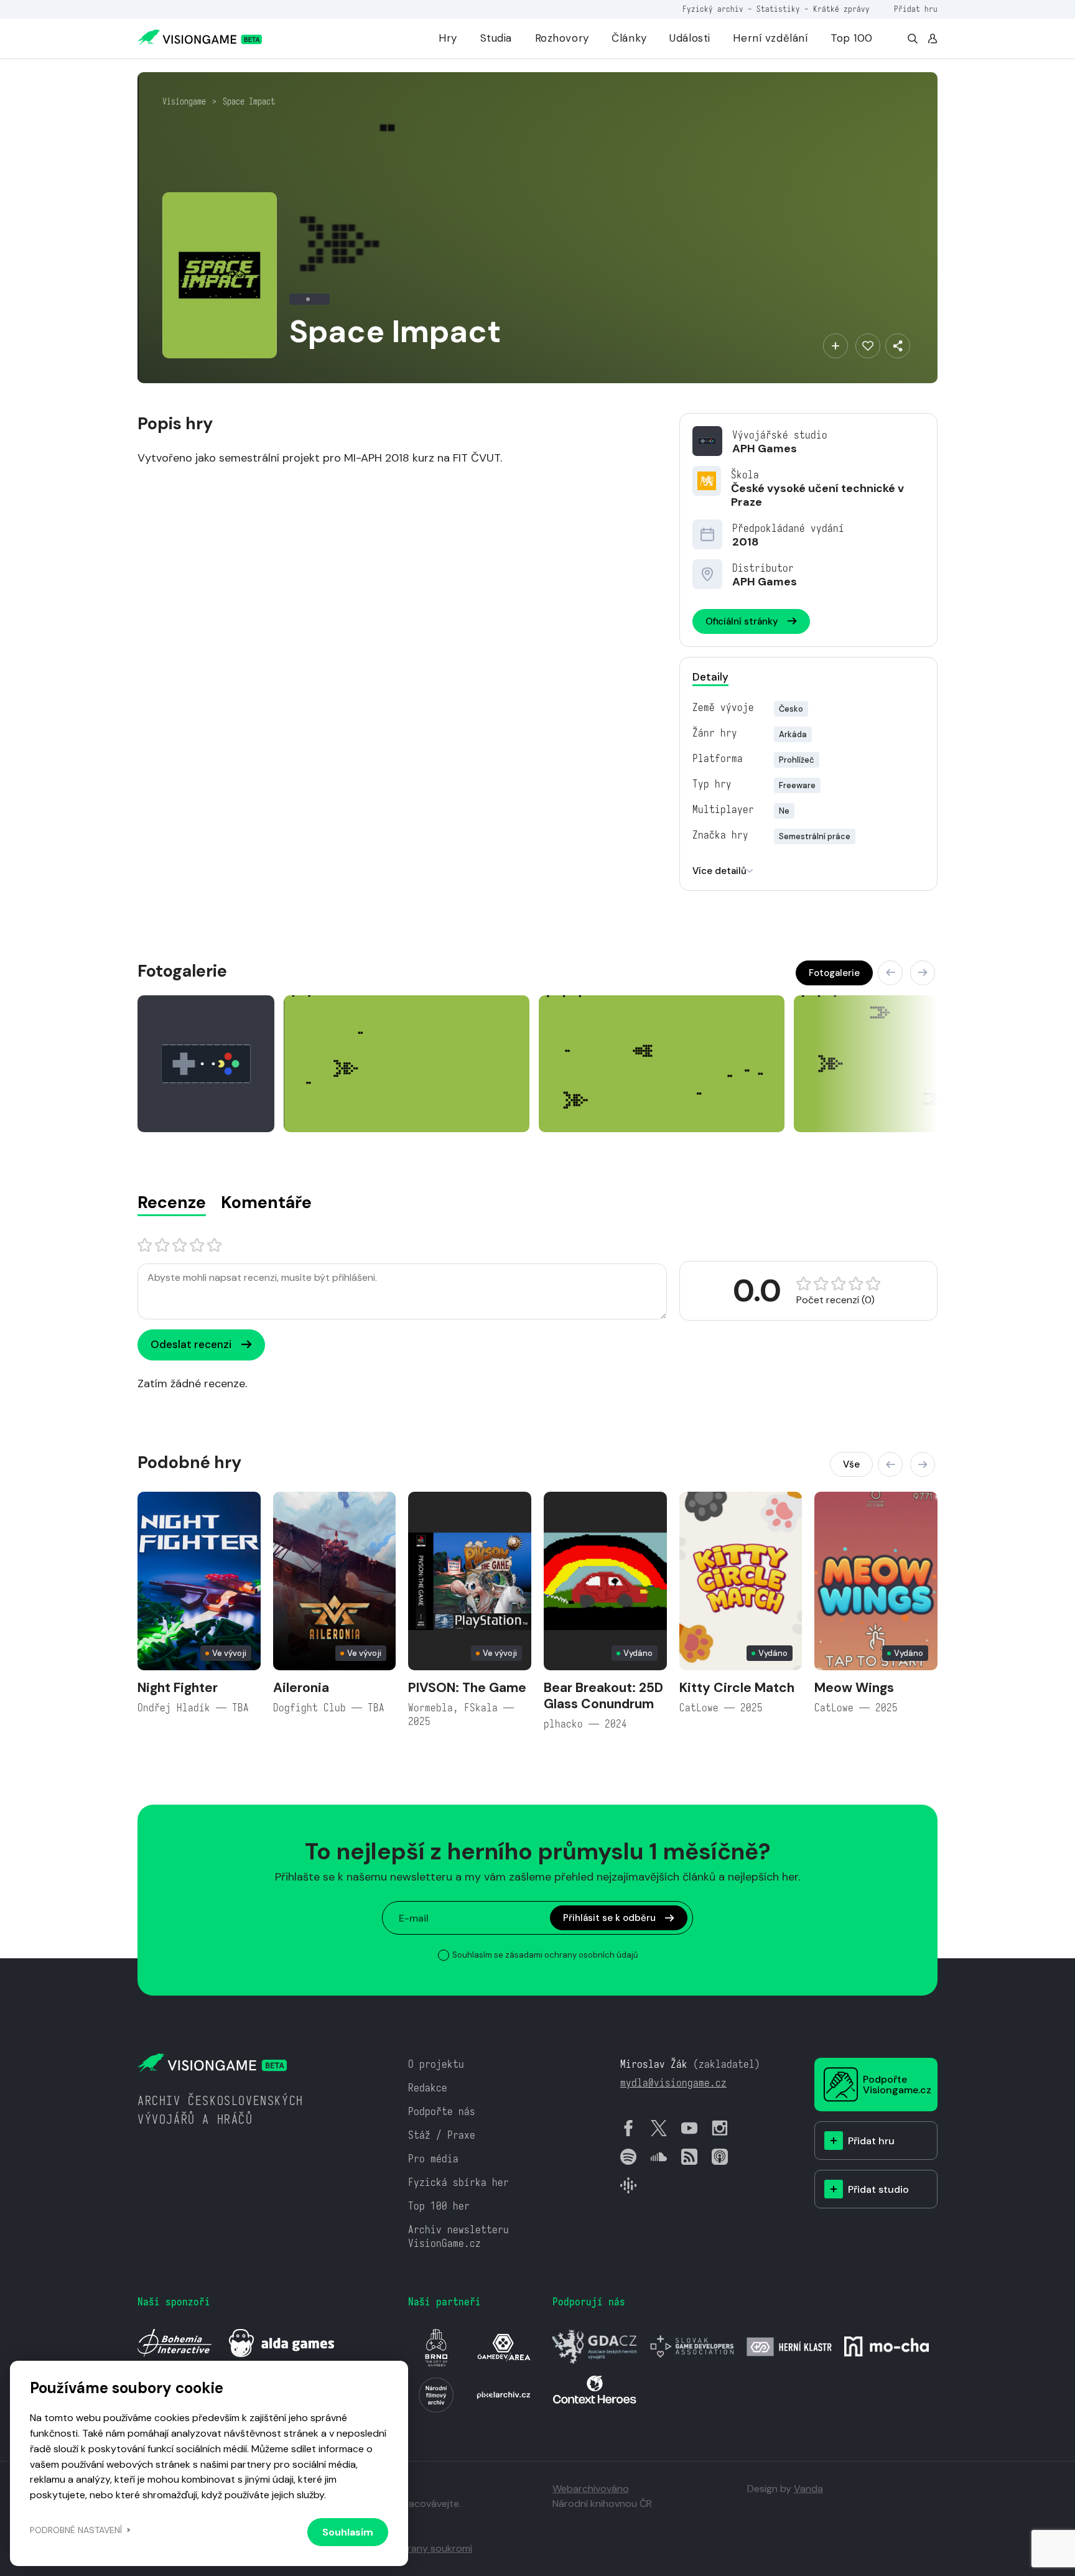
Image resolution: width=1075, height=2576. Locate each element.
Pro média (433, 2159)
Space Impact (249, 101)
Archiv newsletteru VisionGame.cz (458, 2237)
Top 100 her (439, 2206)
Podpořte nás (442, 2112)
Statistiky (778, 9)
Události (690, 38)
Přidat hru (916, 9)
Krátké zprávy (841, 9)
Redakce (428, 2088)
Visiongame (184, 101)
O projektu (436, 2064)
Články (629, 38)
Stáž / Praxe (442, 2135)
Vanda (808, 2489)
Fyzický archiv (713, 9)
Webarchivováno (591, 2489)
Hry (448, 38)
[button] (890, 973)
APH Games (765, 449)
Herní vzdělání (770, 38)
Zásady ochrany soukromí (413, 2548)
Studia (496, 38)
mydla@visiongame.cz (673, 2083)
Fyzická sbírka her (458, 2183)
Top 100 (852, 38)
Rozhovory (562, 38)
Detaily (710, 677)
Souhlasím (348, 2532)
